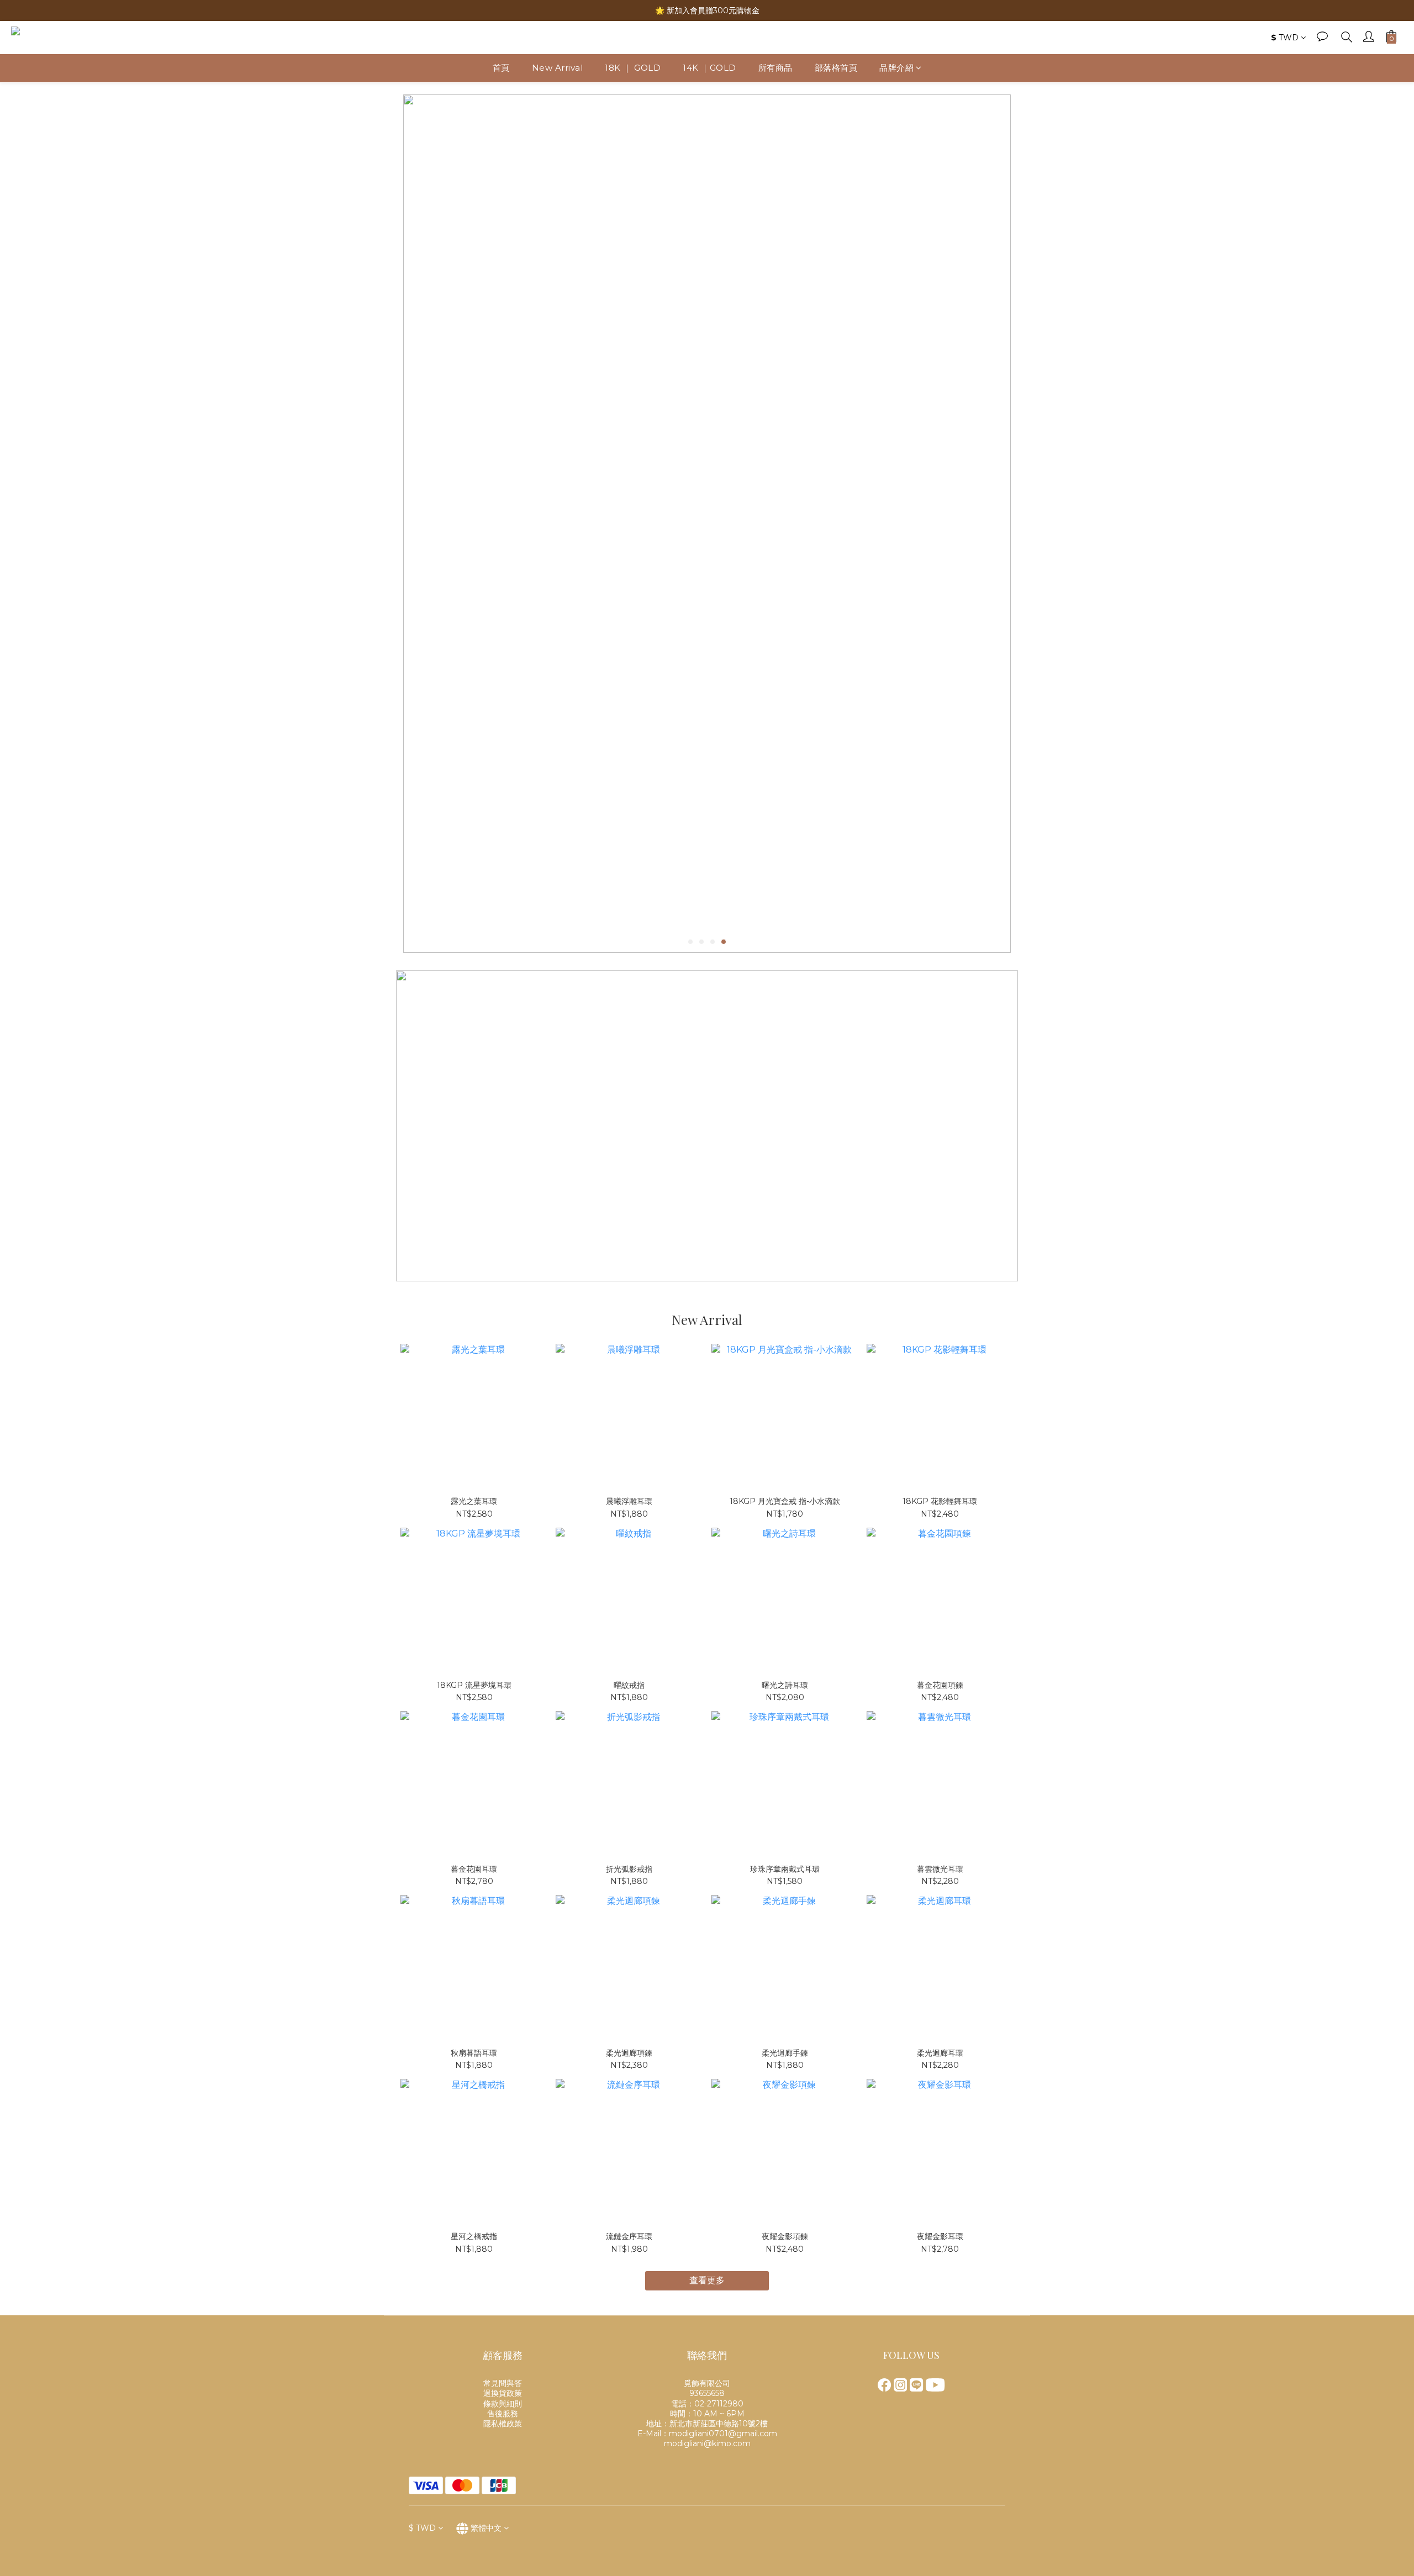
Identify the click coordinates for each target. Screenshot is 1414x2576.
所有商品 (775, 68)
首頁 (501, 68)
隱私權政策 (503, 2424)
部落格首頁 (836, 68)
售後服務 (503, 2414)
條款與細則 (503, 2404)
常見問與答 (503, 2383)
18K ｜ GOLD (633, 68)
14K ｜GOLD (709, 68)
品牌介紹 (896, 68)
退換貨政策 (503, 2393)
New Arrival (558, 68)
